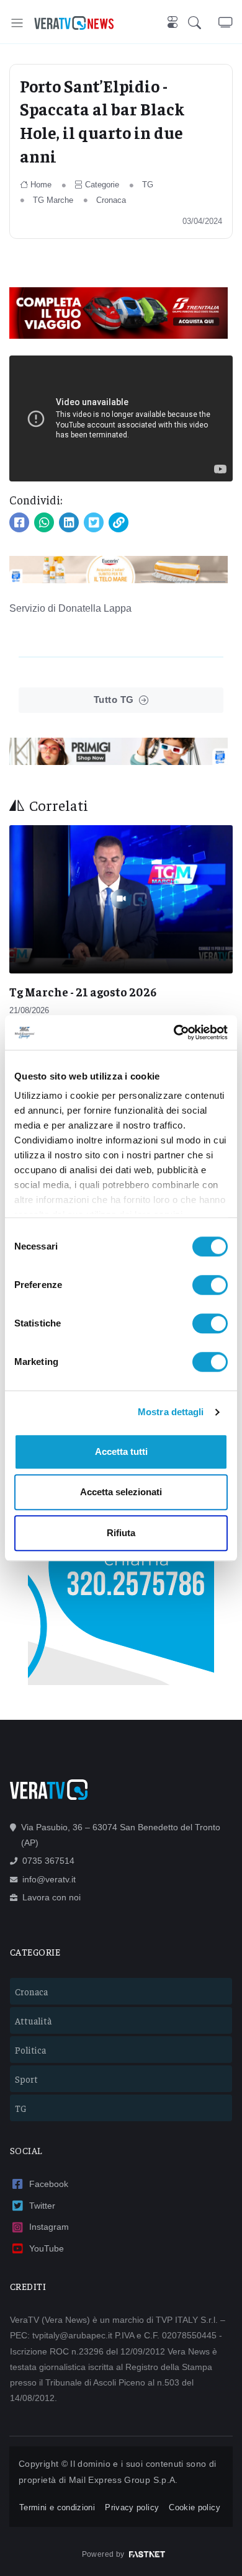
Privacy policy (132, 2507)
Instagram (49, 2227)
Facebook (49, 2184)
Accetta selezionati (121, 1492)
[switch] (210, 1285)
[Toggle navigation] (17, 23)
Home (41, 185)
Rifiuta (121, 1533)
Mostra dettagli (171, 1412)
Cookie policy (195, 2507)
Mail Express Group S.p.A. (123, 2480)
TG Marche (53, 200)
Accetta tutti (121, 1451)
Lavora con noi (52, 1897)
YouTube (47, 2248)
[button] (203, 23)
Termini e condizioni (57, 2507)
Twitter (42, 2206)
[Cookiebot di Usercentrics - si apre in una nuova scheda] (174, 1032)
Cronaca (111, 200)
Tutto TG (114, 700)
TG (148, 185)
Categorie (102, 185)
